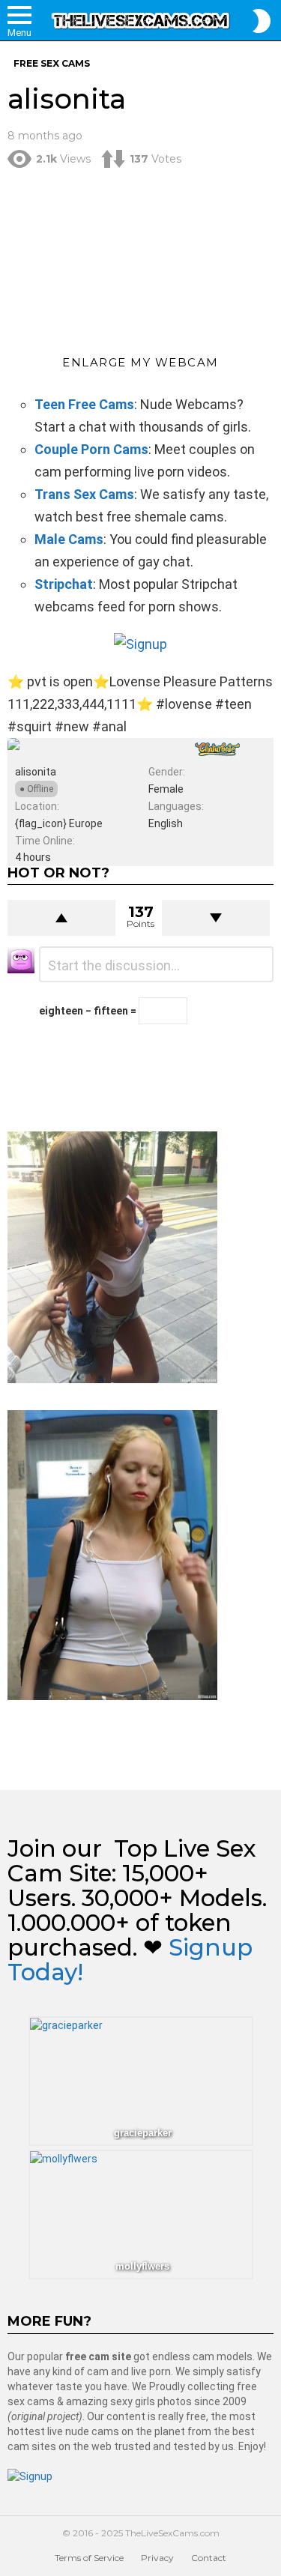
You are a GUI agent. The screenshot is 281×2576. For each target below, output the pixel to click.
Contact (209, 2558)
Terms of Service (89, 2558)
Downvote (216, 918)
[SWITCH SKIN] (262, 21)
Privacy (157, 2558)
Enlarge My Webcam (140, 362)
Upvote (61, 918)
